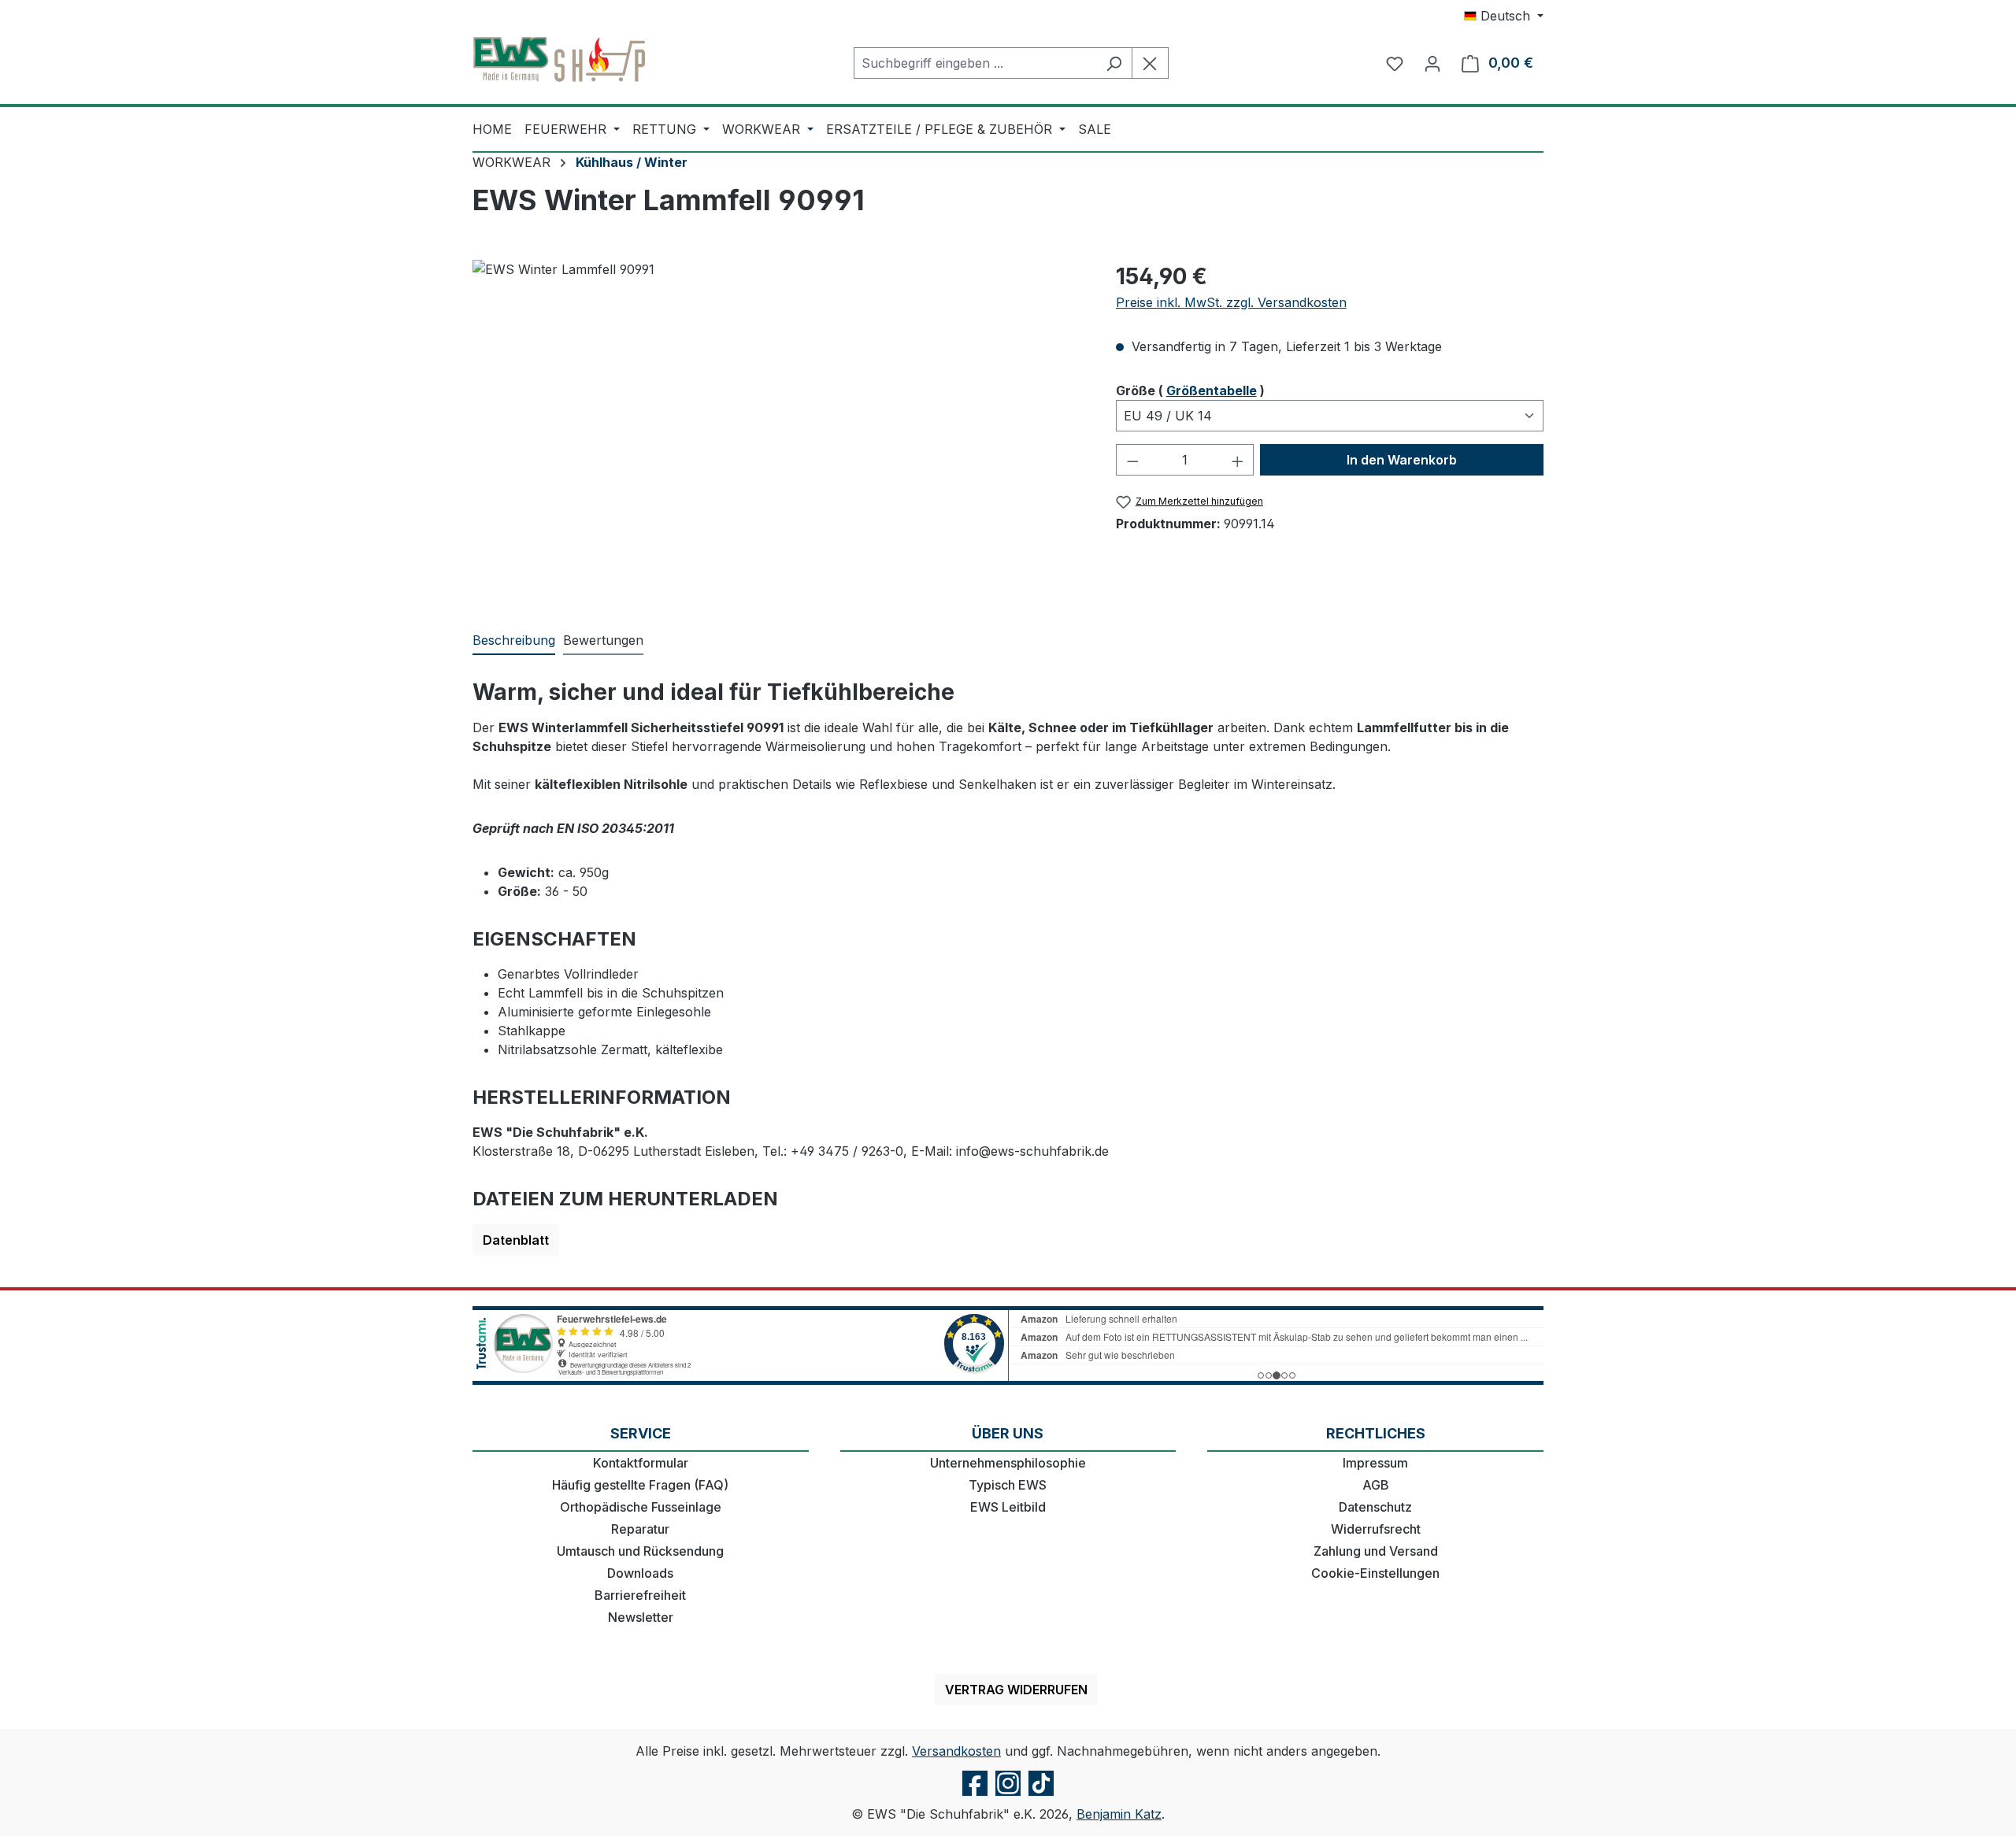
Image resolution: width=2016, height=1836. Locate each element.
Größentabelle (1212, 391)
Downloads (640, 1573)
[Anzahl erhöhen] (1238, 460)
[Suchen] (1114, 63)
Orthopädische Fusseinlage (641, 1507)
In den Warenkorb (1402, 460)
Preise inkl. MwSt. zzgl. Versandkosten (1231, 302)
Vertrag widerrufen (1016, 1690)
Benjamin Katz (1119, 1814)
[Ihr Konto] (1432, 63)
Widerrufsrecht (1376, 1529)
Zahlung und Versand (1376, 1551)
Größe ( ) (1190, 390)
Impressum (1375, 1463)
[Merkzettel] (1395, 63)
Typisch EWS (1008, 1485)
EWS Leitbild (1008, 1507)
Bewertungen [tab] (603, 640)
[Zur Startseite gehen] (559, 60)
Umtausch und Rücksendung (640, 1551)
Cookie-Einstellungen (1375, 1573)
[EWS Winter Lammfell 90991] (778, 429)
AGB (1376, 1485)
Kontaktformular (641, 1463)
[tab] (514, 641)
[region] (778, 429)
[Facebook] (975, 1795)
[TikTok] (1041, 1795)
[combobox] (975, 63)
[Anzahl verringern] (1132, 460)
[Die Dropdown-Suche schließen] (1150, 63)
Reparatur (640, 1529)
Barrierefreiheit (640, 1595)
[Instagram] (1008, 1795)
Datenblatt (516, 1240)
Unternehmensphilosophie (1008, 1463)
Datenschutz (1375, 1507)
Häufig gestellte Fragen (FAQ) (640, 1485)
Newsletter (641, 1617)
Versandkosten (956, 1751)
